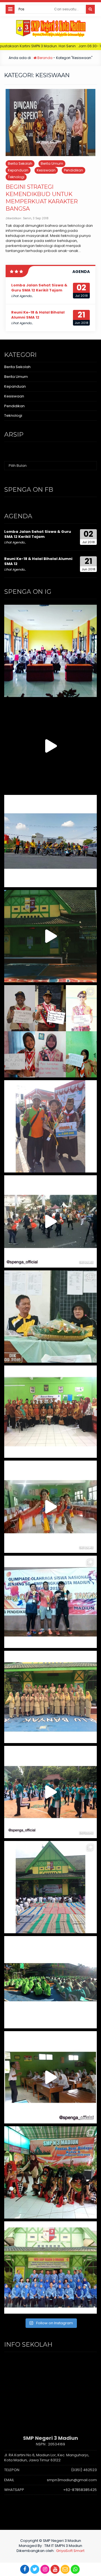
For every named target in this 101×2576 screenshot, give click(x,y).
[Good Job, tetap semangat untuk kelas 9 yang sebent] (50, 2172)
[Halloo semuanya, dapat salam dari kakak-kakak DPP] (50, 1031)
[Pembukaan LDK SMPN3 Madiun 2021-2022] (50, 651)
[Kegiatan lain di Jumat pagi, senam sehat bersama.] (50, 1792)
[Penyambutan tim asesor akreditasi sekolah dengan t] (50, 1507)
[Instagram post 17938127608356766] (50, 936)
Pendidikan (74, 170)
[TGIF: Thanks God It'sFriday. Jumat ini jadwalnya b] (50, 1982)
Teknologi (16, 177)
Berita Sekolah (20, 163)
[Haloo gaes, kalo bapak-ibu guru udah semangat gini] (50, 1697)
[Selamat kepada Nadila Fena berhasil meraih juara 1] (50, 1126)
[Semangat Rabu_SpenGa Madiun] (50, 746)
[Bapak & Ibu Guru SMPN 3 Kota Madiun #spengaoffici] (50, 2267)
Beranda (44, 58)
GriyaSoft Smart (70, 2551)
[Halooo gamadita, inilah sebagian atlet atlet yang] (50, 1602)
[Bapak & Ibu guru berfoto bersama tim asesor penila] (50, 1412)
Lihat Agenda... (22, 296)
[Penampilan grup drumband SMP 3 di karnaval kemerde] (50, 1221)
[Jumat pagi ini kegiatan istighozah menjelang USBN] (50, 1887)
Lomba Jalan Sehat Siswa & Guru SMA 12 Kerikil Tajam (39, 288)
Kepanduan (18, 170)
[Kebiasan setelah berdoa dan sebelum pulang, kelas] (50, 2077)
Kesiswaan (46, 170)
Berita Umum (52, 163)
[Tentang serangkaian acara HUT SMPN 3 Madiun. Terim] (50, 1317)
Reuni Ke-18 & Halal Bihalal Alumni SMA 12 (38, 315)
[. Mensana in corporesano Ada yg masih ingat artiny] (50, 841)
